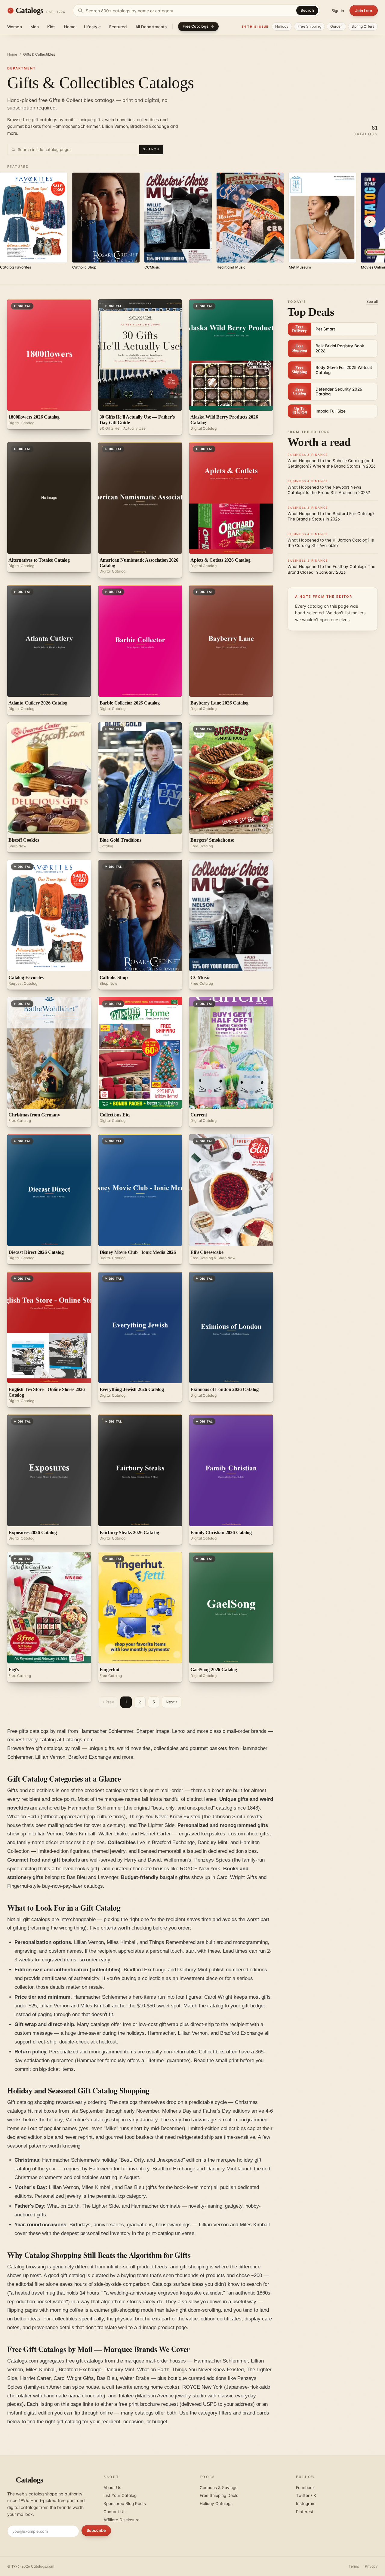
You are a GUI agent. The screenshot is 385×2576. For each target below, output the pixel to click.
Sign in (338, 11)
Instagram (306, 2504)
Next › (172, 1702)
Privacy (371, 2566)
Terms (354, 2566)
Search (307, 10)
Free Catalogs (196, 26)
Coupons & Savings (219, 2488)
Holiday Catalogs (216, 2504)
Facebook (305, 2488)
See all (372, 301)
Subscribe (96, 2530)
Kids (51, 27)
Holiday (282, 26)
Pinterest (305, 2512)
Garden (337, 26)
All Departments (151, 27)
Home (70, 27)
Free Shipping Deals (219, 2495)
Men (35, 27)
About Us (112, 2488)
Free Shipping (309, 26)
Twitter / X (306, 2495)
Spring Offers (363, 26)
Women (15, 27)
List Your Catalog (120, 2495)
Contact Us (114, 2512)
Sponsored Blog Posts (125, 2504)
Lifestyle (92, 27)
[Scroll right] (370, 222)
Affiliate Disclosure (122, 2520)
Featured (118, 27)
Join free (364, 11)
